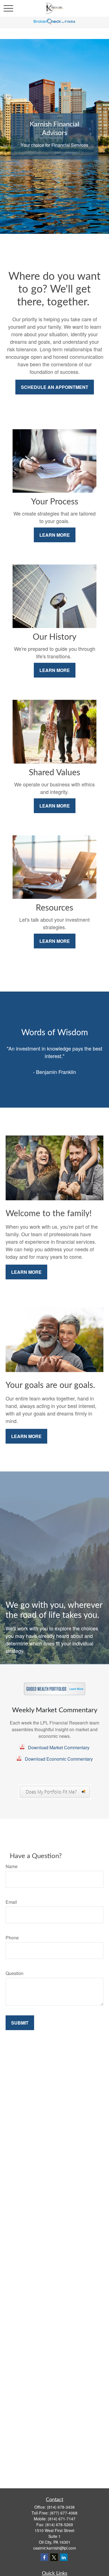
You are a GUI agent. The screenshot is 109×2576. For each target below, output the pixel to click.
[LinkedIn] (64, 2557)
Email (11, 1902)
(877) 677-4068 (64, 2513)
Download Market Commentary (59, 1747)
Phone (12, 1938)
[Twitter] (54, 2557)
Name (12, 1866)
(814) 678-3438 (61, 2507)
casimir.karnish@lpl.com (55, 2548)
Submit (20, 2023)
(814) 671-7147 (62, 2519)
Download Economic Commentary (59, 1759)
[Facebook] (44, 2557)
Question (15, 1973)
